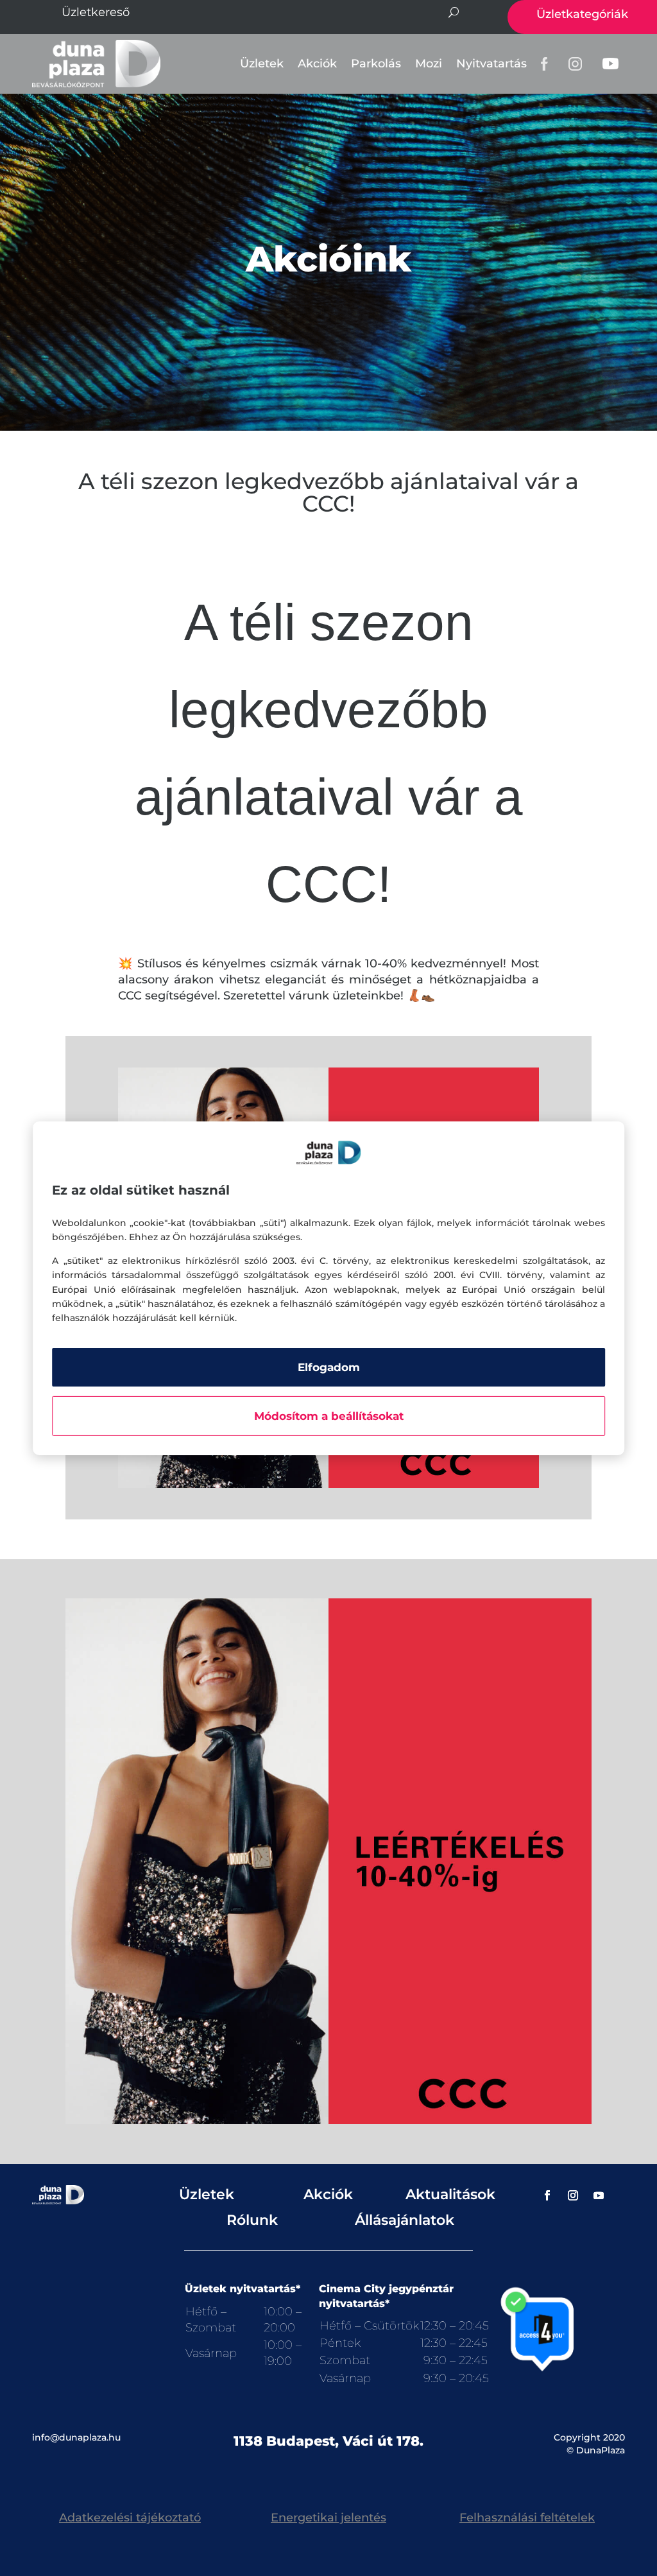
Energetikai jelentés (328, 2518)
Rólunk (252, 2220)
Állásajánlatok (405, 2220)
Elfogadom (329, 1367)
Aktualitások (450, 2194)
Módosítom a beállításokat (329, 1416)
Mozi (429, 64)
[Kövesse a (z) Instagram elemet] (573, 2195)
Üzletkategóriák (582, 14)
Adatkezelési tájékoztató (130, 2518)
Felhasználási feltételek (527, 2518)
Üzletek (262, 64)
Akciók (317, 64)
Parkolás (376, 64)
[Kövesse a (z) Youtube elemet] (599, 2195)
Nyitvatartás (491, 64)
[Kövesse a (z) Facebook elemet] (547, 2195)
